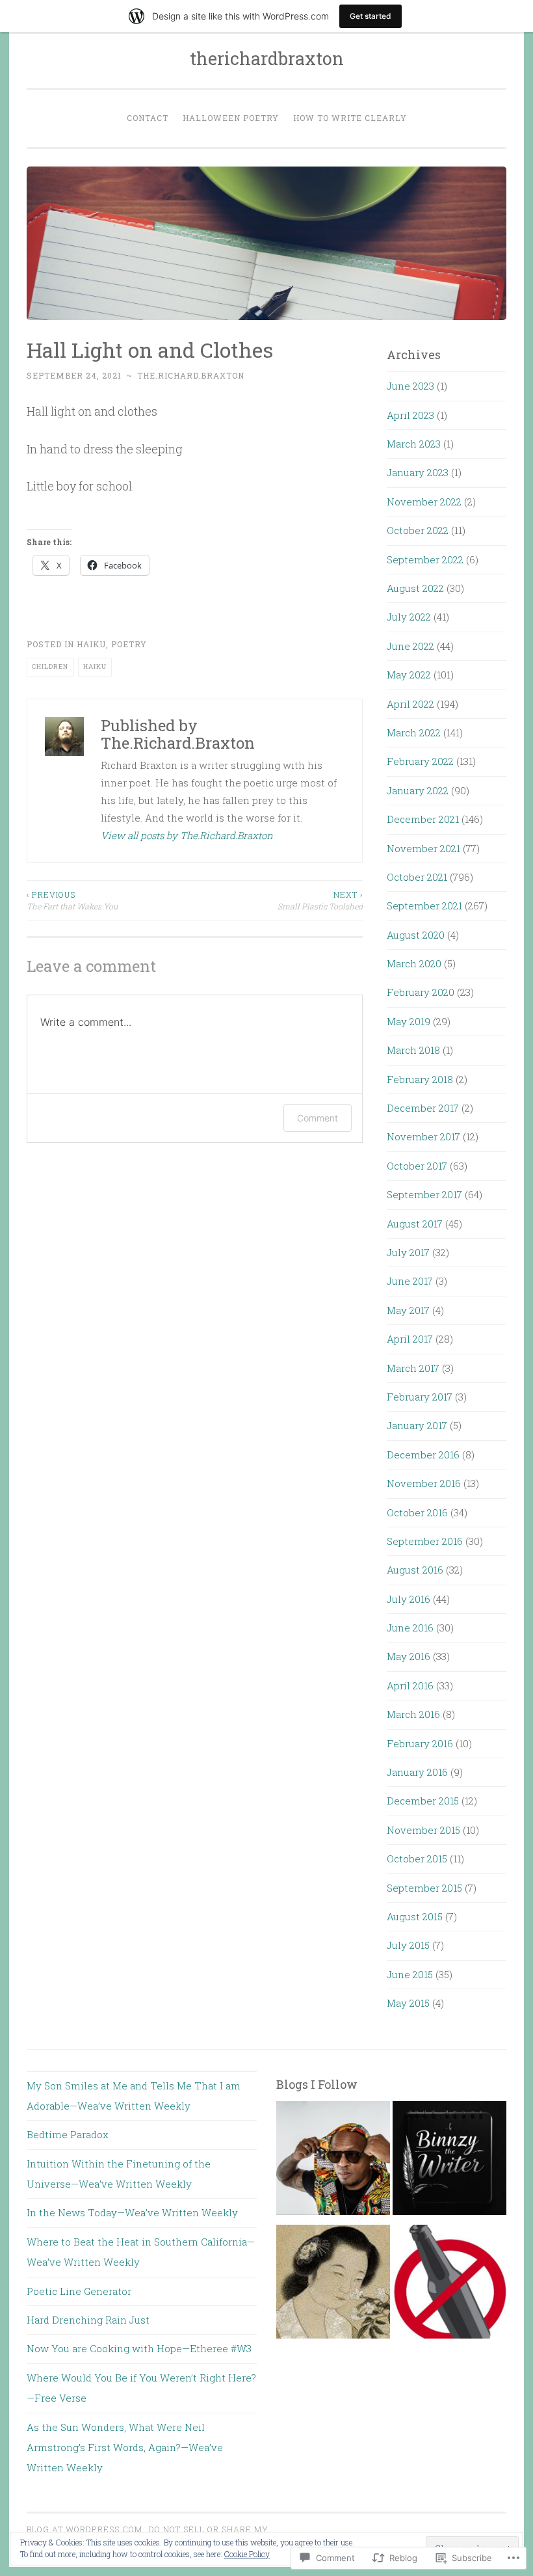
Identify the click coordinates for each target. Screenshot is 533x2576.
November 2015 (423, 1830)
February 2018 (420, 1079)
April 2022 (410, 704)
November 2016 (424, 1483)
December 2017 (423, 1108)
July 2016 (409, 1599)
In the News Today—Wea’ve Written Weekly (132, 2212)
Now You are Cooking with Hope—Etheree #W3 (139, 2348)
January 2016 (417, 1772)
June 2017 (410, 1281)
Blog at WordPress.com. (86, 2529)
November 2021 (423, 848)
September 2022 (425, 559)
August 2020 (416, 935)
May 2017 (408, 1310)
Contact (148, 118)
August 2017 (415, 1224)
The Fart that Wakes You (72, 900)
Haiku (91, 644)
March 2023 (414, 444)
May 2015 (408, 2003)
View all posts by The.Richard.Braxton (187, 835)
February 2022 (420, 761)
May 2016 (409, 1656)
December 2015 (423, 1801)
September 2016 (425, 1541)
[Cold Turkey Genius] (449, 2285)
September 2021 (424, 906)
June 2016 (410, 1628)
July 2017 (408, 1252)
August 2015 (415, 1916)
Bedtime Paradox (68, 2134)
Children (50, 666)
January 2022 (418, 790)
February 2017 (420, 1397)
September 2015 (424, 1888)
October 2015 (417, 1858)
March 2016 (413, 1714)
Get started (370, 16)
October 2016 (417, 1512)
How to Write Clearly (350, 118)
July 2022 (409, 617)
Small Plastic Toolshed (320, 900)
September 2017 (424, 1194)
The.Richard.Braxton (191, 375)
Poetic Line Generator (79, 2291)
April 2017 (410, 1339)
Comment (318, 1118)
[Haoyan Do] (333, 2285)
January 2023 (418, 472)
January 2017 (417, 1425)
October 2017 (417, 1166)
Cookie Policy (247, 2554)
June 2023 (410, 386)
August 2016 (415, 1570)
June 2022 (410, 646)
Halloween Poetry (231, 118)
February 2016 (420, 1743)
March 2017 (413, 1368)
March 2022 (414, 732)
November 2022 (424, 502)
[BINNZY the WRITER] (449, 2162)
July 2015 (408, 1945)
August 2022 (415, 588)
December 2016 (423, 1455)
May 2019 (409, 1021)
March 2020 (414, 963)
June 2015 (410, 1974)
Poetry (129, 644)
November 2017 (423, 1136)
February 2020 (421, 992)
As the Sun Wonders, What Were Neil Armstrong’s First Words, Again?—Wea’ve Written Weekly (125, 2448)
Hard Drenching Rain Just (88, 2320)
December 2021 (423, 819)
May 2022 (409, 675)
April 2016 (410, 1685)
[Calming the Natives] (333, 2162)
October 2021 (417, 877)
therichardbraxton (267, 58)
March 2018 (413, 1050)
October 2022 (418, 530)
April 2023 (410, 415)
